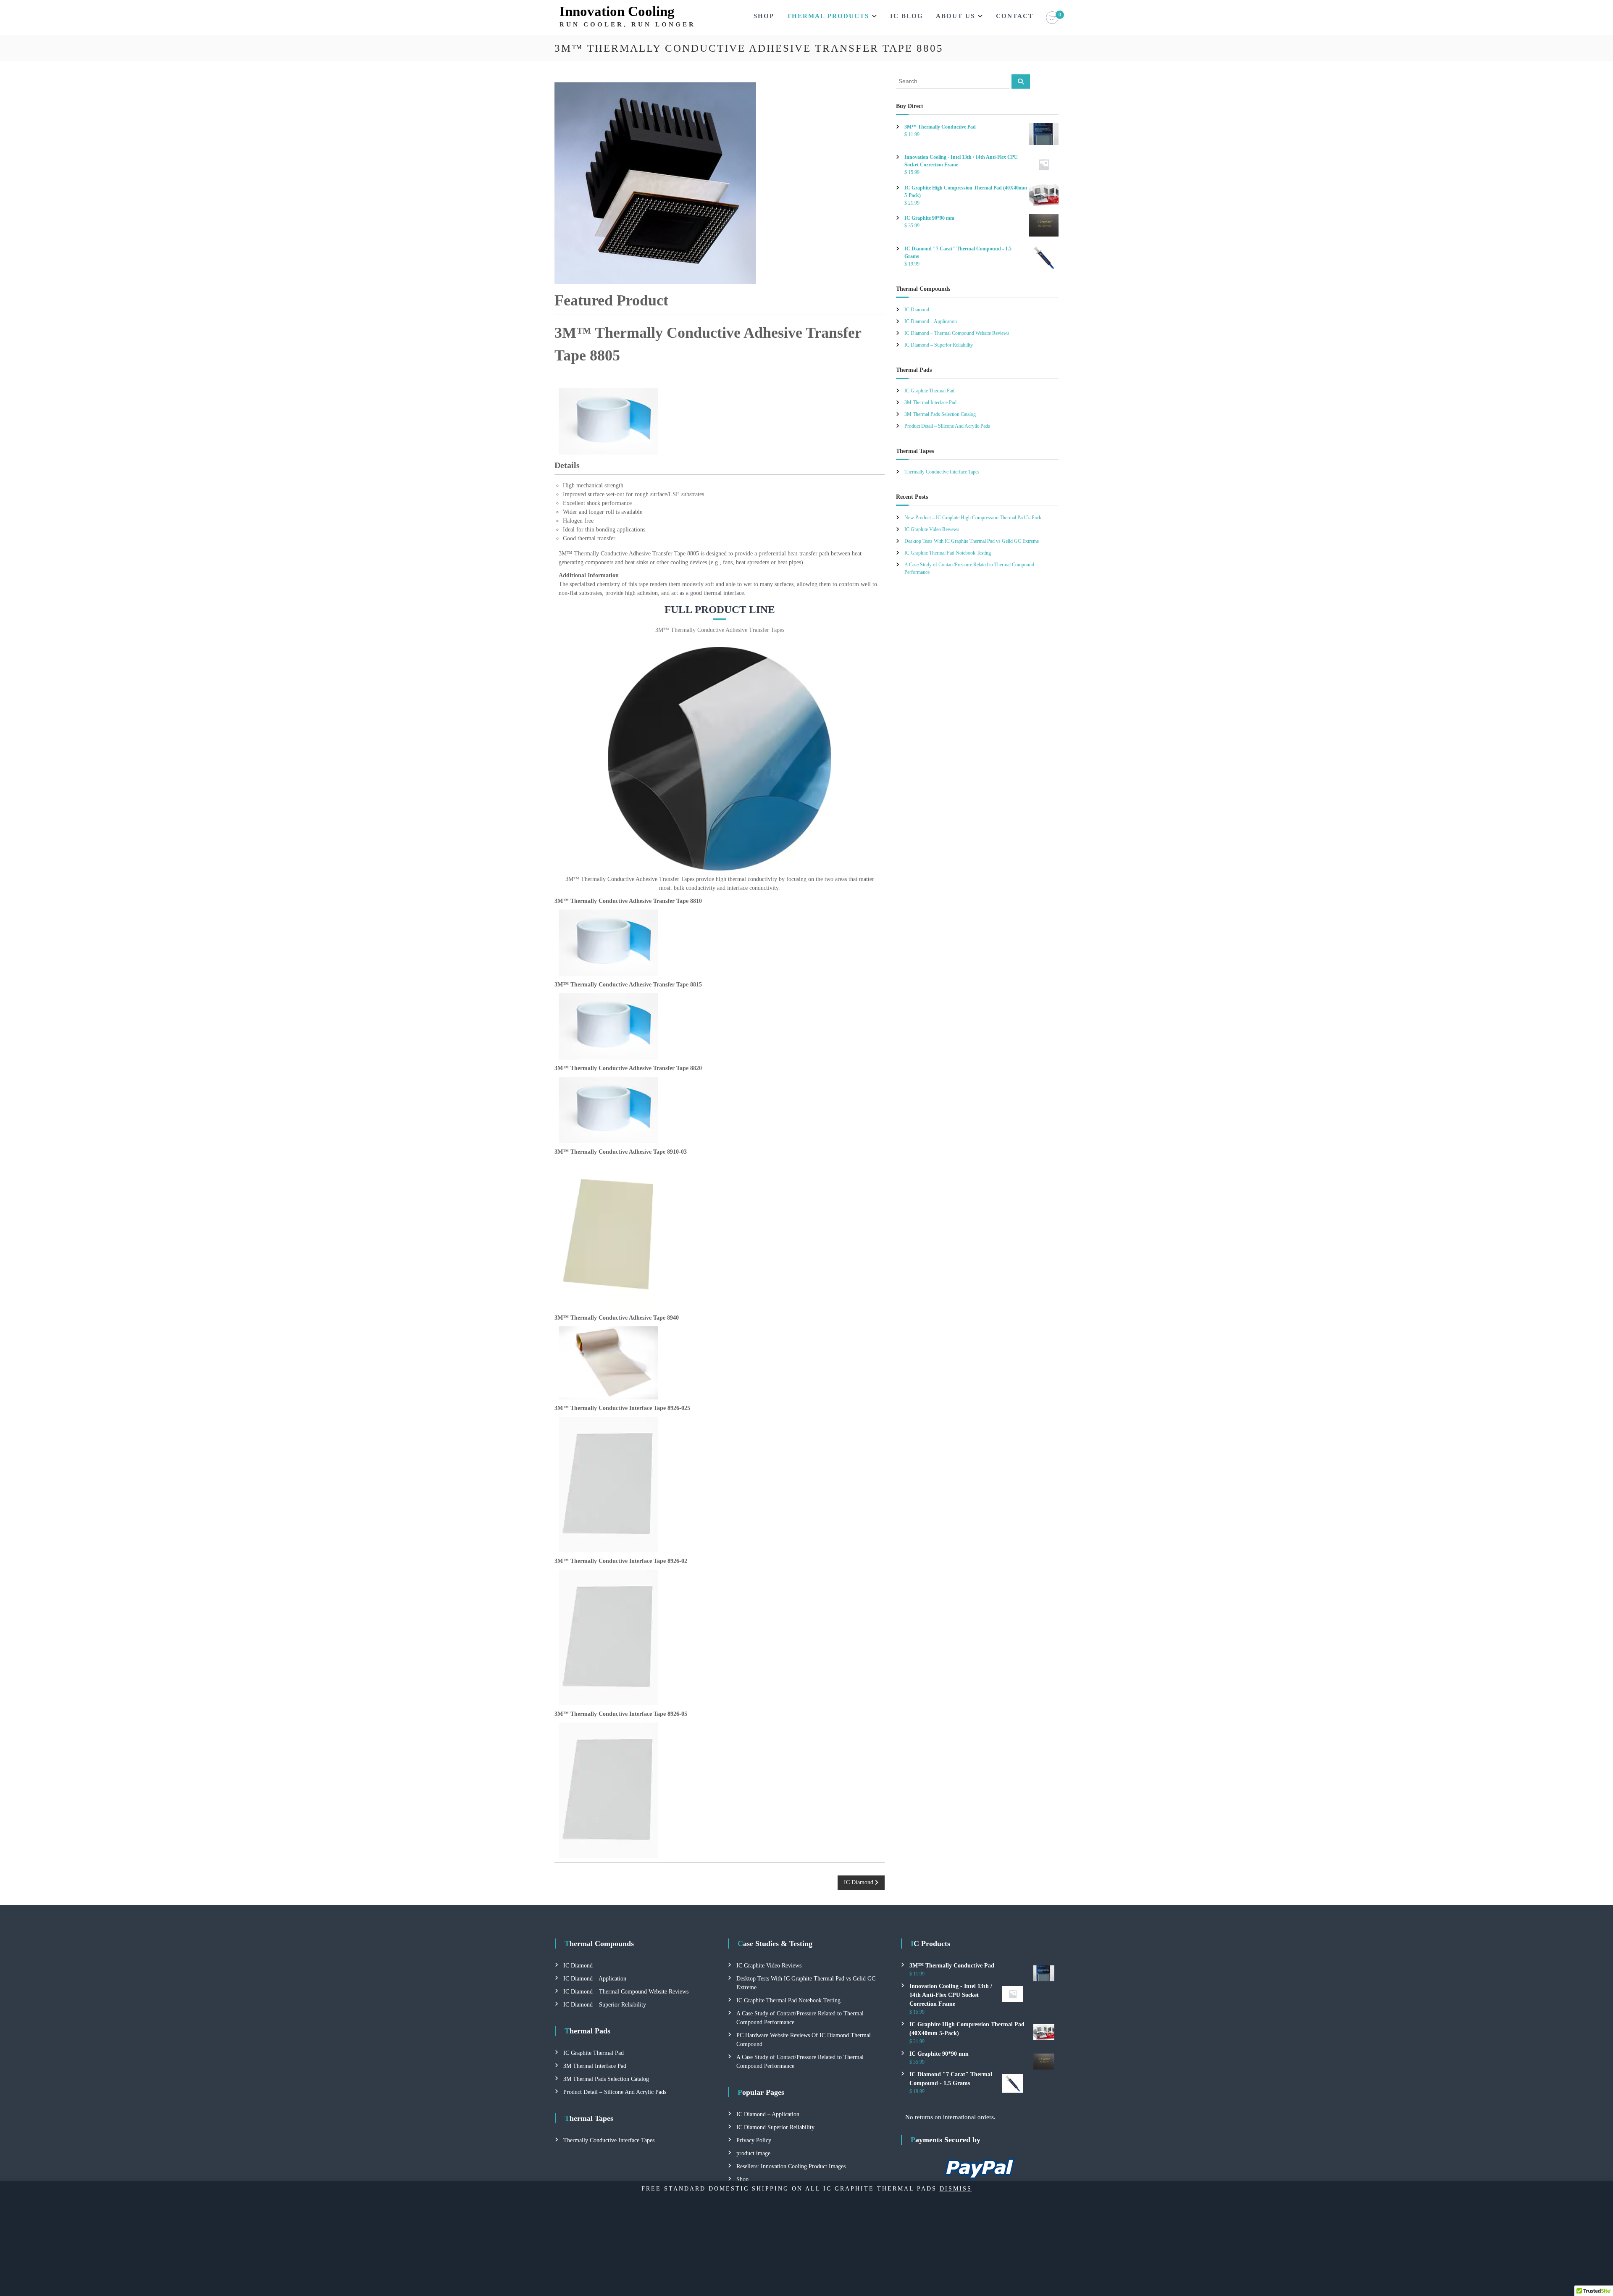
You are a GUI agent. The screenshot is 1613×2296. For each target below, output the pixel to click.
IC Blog (907, 16)
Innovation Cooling (617, 11)
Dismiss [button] (956, 2189)
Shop (764, 16)
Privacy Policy (754, 2140)
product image (753, 2153)
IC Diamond (917, 310)
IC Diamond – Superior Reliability (939, 345)
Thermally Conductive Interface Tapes (942, 472)
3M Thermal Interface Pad (930, 402)
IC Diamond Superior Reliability (775, 2127)
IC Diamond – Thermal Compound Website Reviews (957, 333)
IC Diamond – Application (931, 321)
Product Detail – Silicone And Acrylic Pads (947, 426)
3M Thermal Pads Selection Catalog (940, 414)
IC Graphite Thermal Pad (929, 391)
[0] (1052, 18)
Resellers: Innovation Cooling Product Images (791, 2166)
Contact (1015, 16)
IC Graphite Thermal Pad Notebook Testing (948, 553)
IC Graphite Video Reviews (932, 529)
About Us (955, 16)
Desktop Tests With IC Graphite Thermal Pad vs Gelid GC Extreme (972, 541)
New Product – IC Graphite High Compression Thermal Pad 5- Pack (973, 518)
